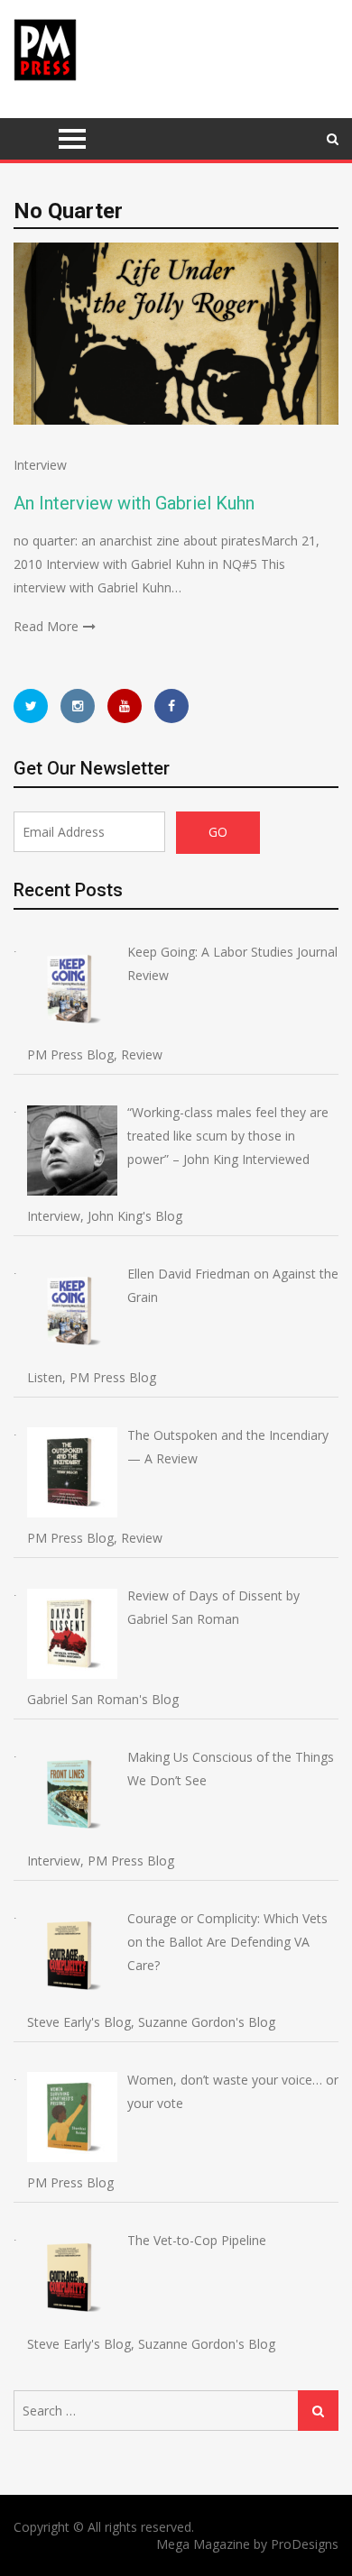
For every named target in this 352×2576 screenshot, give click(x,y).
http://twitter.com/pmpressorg (31, 706)
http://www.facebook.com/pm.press (171, 706)
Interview (40, 465)
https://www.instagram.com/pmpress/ (78, 706)
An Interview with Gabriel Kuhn (134, 503)
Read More (46, 626)
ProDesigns (305, 2544)
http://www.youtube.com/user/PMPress (125, 706)
